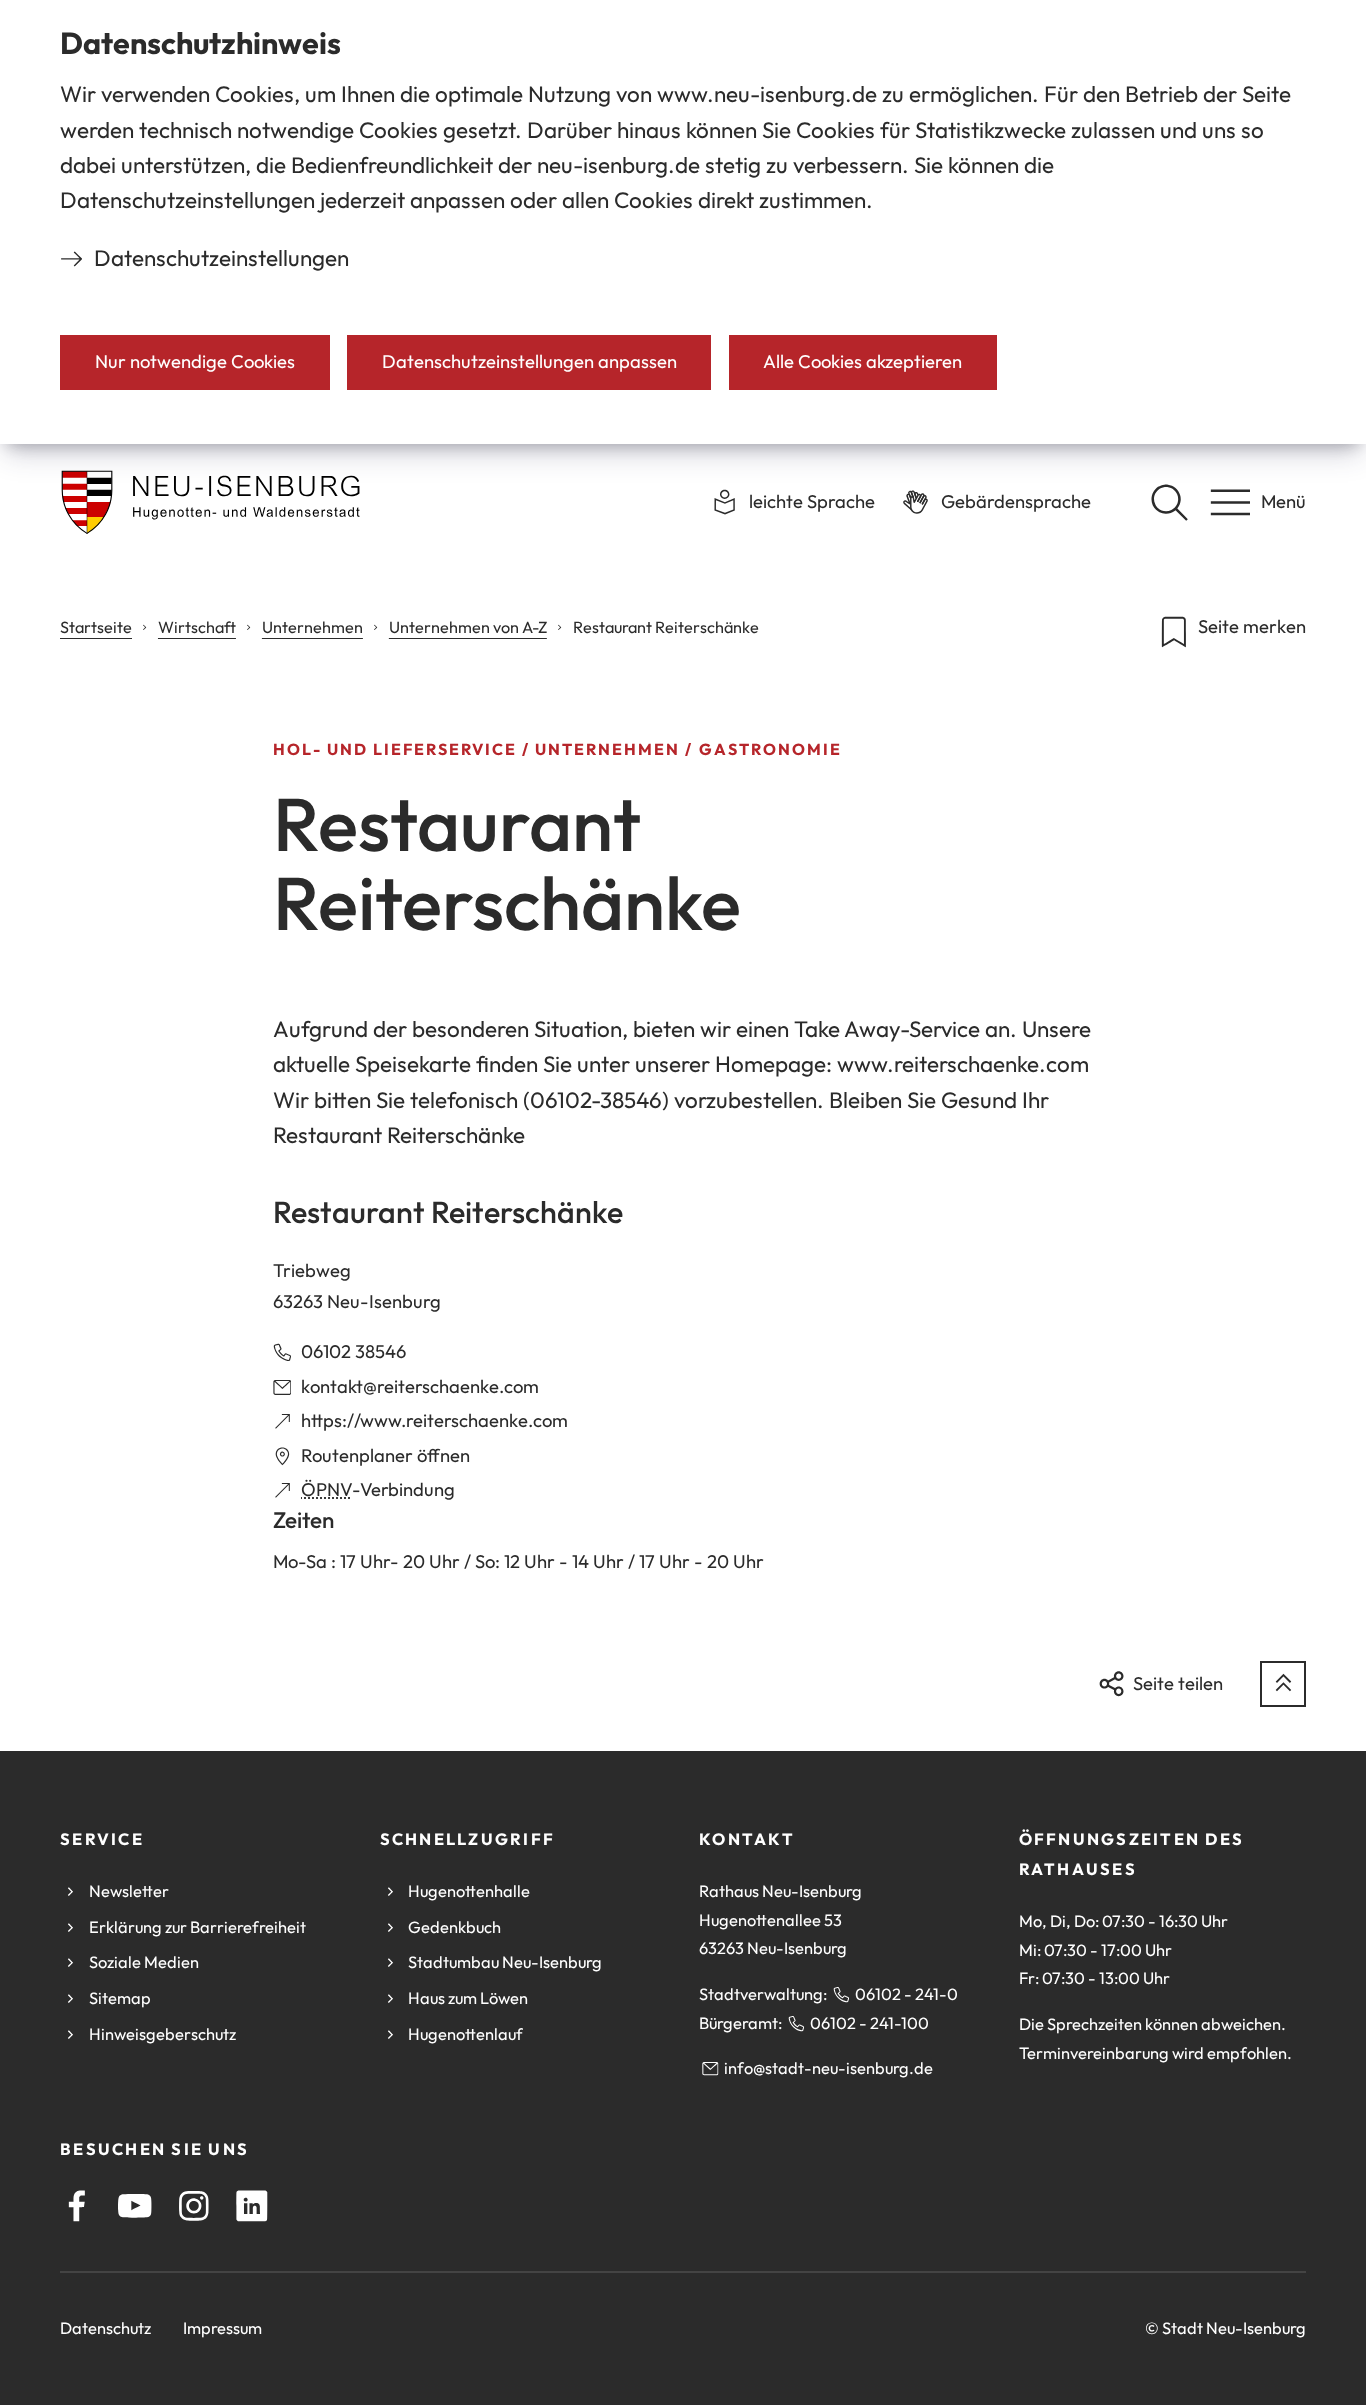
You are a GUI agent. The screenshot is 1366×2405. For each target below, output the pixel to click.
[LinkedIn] (252, 2206)
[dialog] (683, 222)
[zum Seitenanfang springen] (1283, 1684)
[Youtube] (135, 2206)
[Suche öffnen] (1169, 502)
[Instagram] (194, 2206)
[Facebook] (77, 2206)
